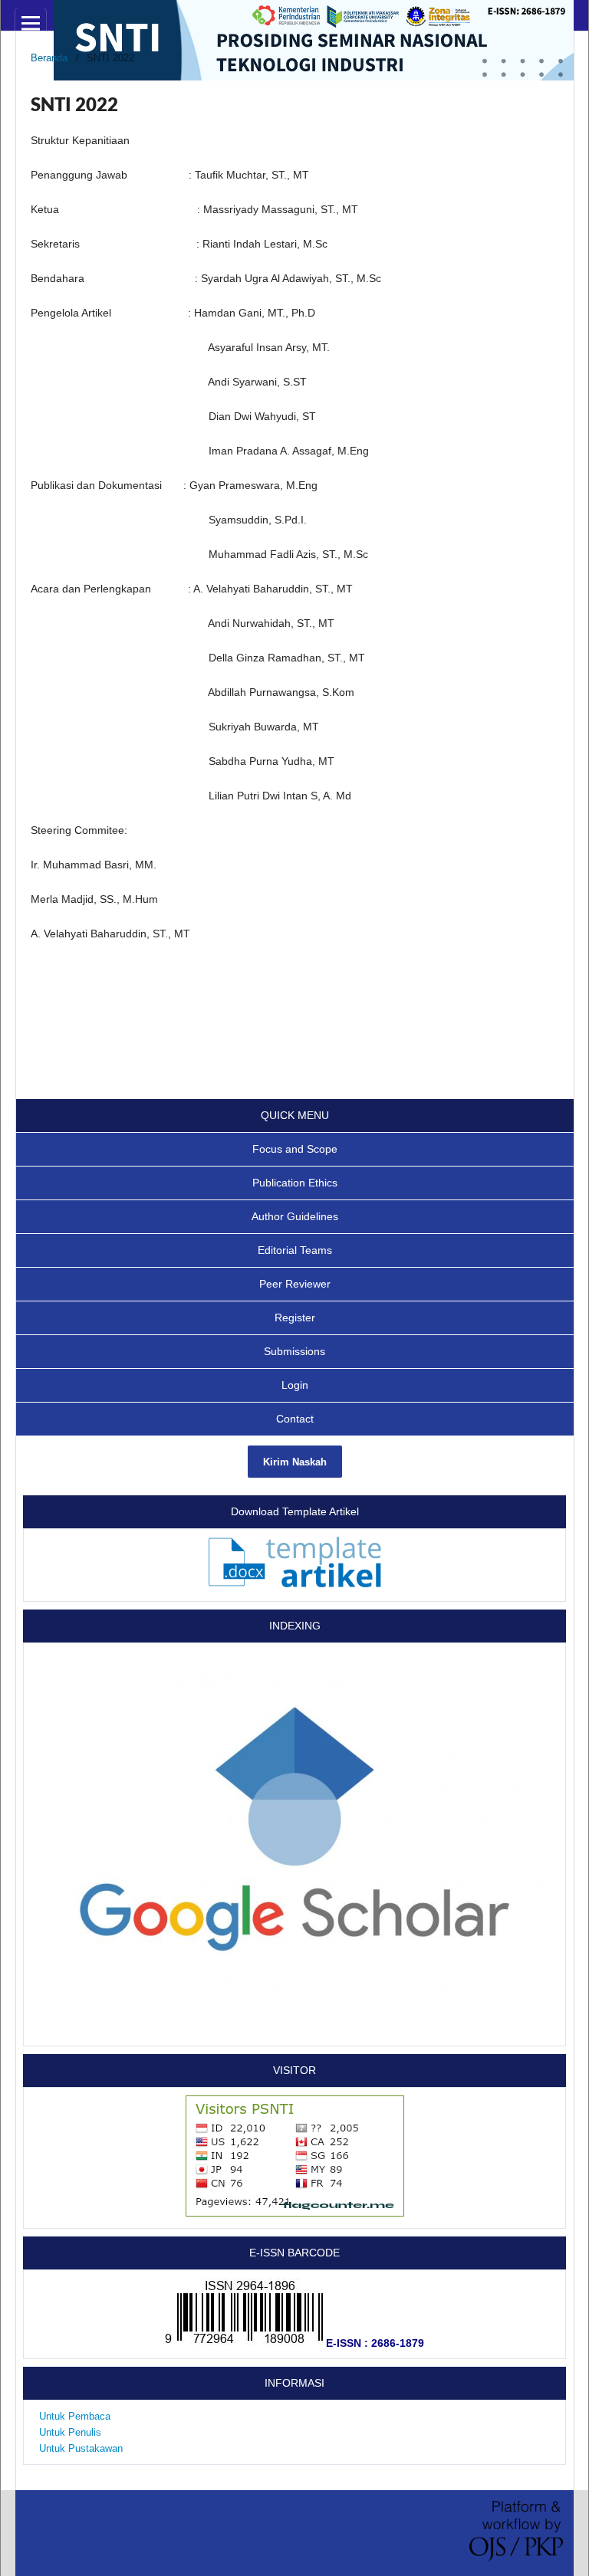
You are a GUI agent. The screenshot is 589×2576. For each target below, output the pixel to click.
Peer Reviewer (295, 1284)
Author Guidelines (295, 1216)
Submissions (294, 1351)
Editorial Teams (295, 1250)
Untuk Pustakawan (81, 2448)
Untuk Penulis (70, 2432)
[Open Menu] (31, 23)
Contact (295, 1419)
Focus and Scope (295, 1149)
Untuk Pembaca (75, 2416)
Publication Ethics (295, 1183)
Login (295, 1385)
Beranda (49, 58)
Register (295, 1318)
